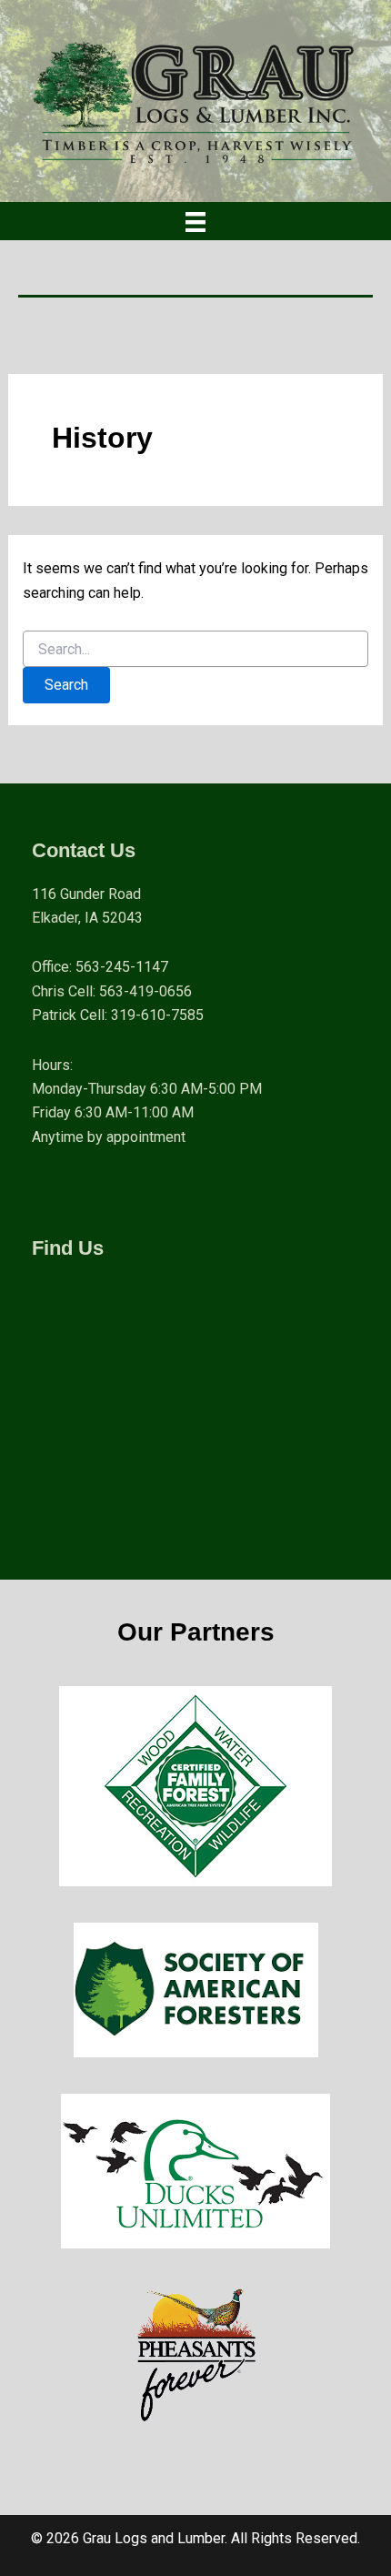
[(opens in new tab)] (195, 1785)
